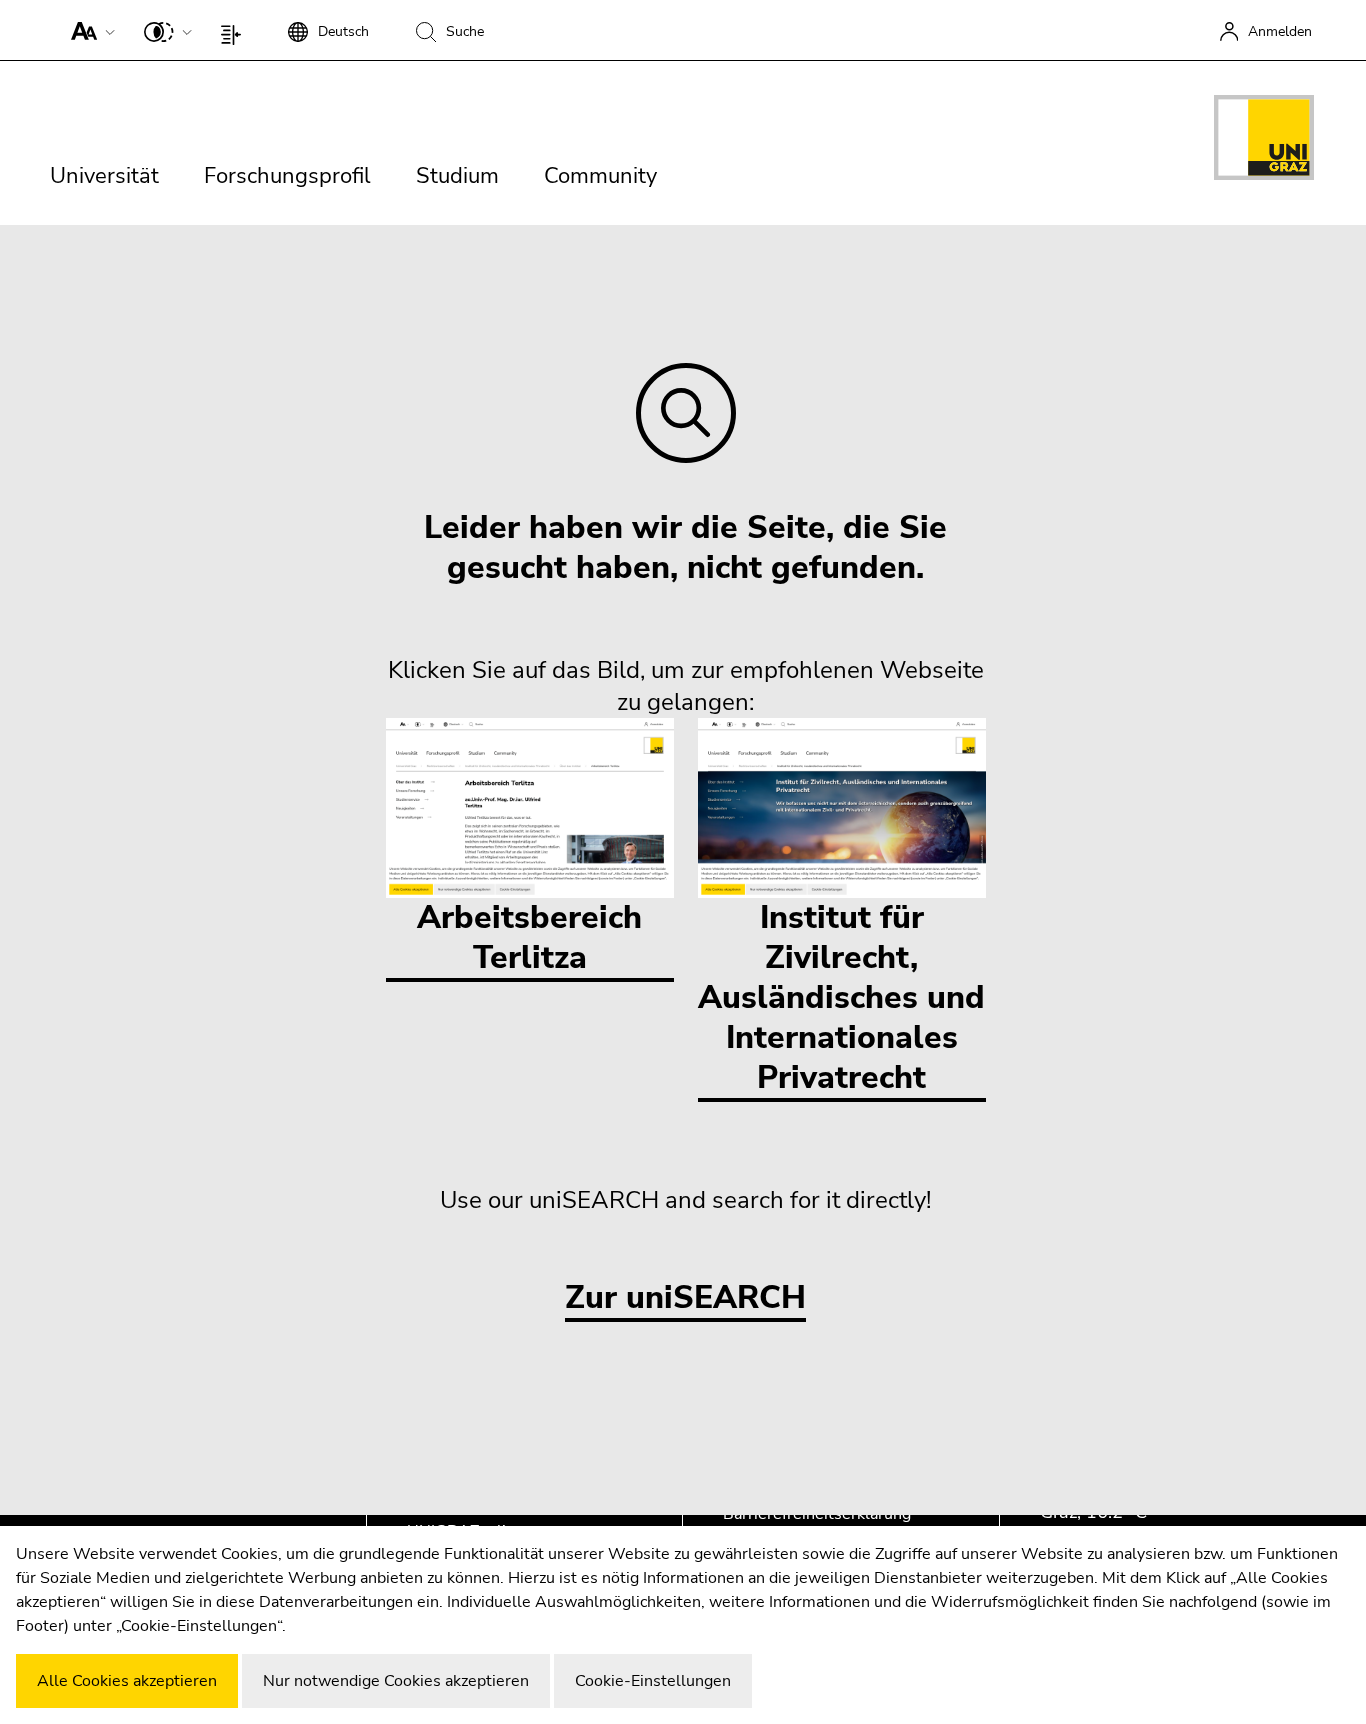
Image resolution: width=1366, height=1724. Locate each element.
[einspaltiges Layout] (235, 30)
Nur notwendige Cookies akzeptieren (396, 1681)
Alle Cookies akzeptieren (127, 1681)
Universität (104, 176)
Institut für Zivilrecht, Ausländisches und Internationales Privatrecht (841, 997)
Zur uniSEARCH (685, 1298)
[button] (88, 30)
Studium (457, 176)
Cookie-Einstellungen (653, 1681)
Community (600, 176)
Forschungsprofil (287, 176)
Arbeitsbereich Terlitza (529, 937)
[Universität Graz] (1264, 141)
